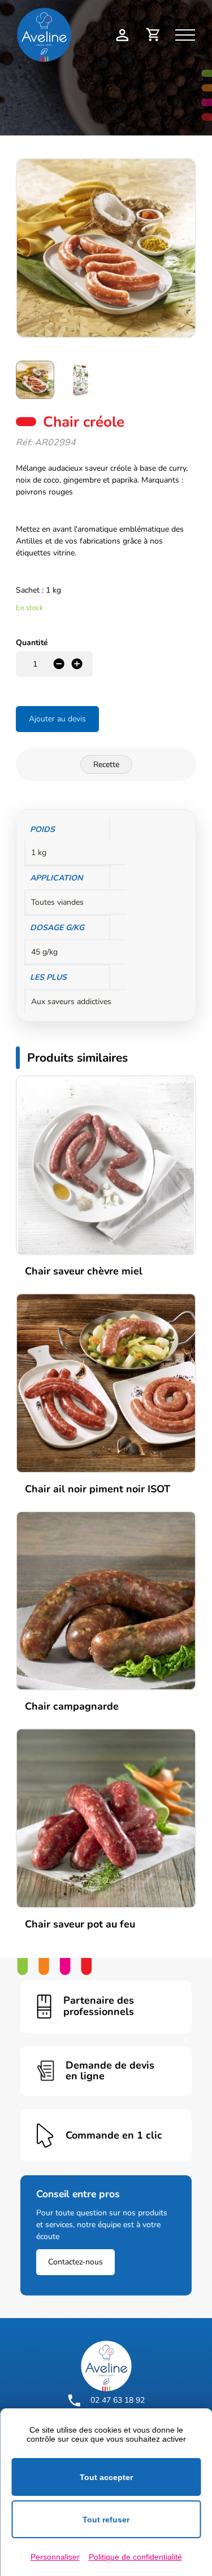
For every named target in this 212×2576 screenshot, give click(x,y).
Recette (106, 765)
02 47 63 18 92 (118, 2400)
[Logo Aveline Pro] (106, 2366)
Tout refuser (106, 2520)
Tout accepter (106, 2477)
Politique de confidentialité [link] (135, 2557)
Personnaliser (55, 2557)
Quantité (32, 643)
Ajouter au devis (57, 719)
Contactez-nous (75, 2262)
